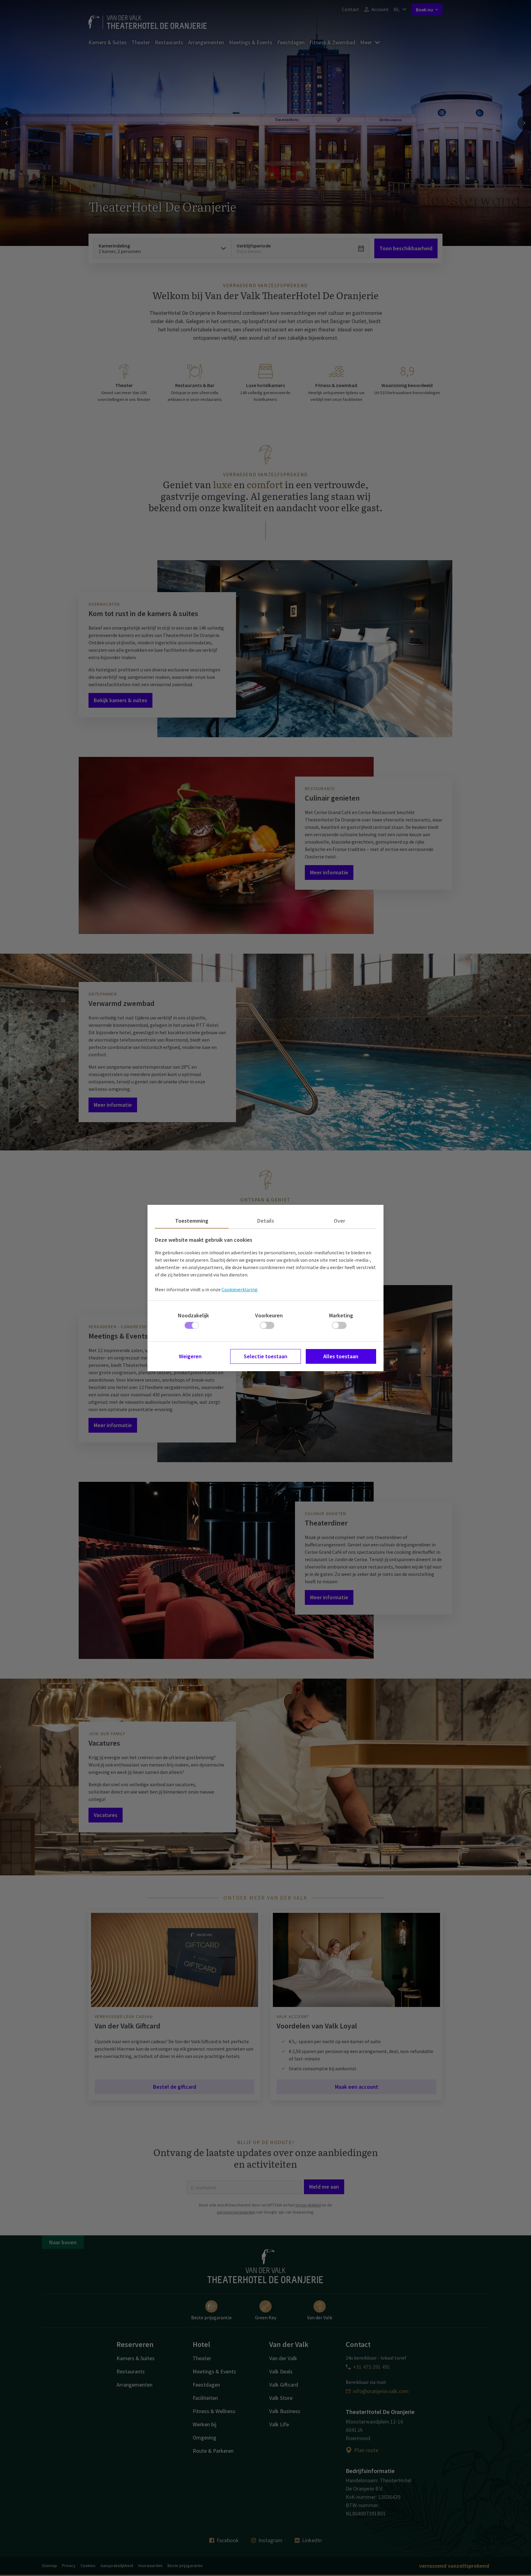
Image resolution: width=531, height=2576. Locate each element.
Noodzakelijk (193, 1315)
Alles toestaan (341, 1356)
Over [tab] (339, 1221)
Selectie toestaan (265, 1356)
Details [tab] (266, 1221)
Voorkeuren (269, 1315)
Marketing (341, 1315)
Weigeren (190, 1356)
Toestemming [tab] (192, 1221)
